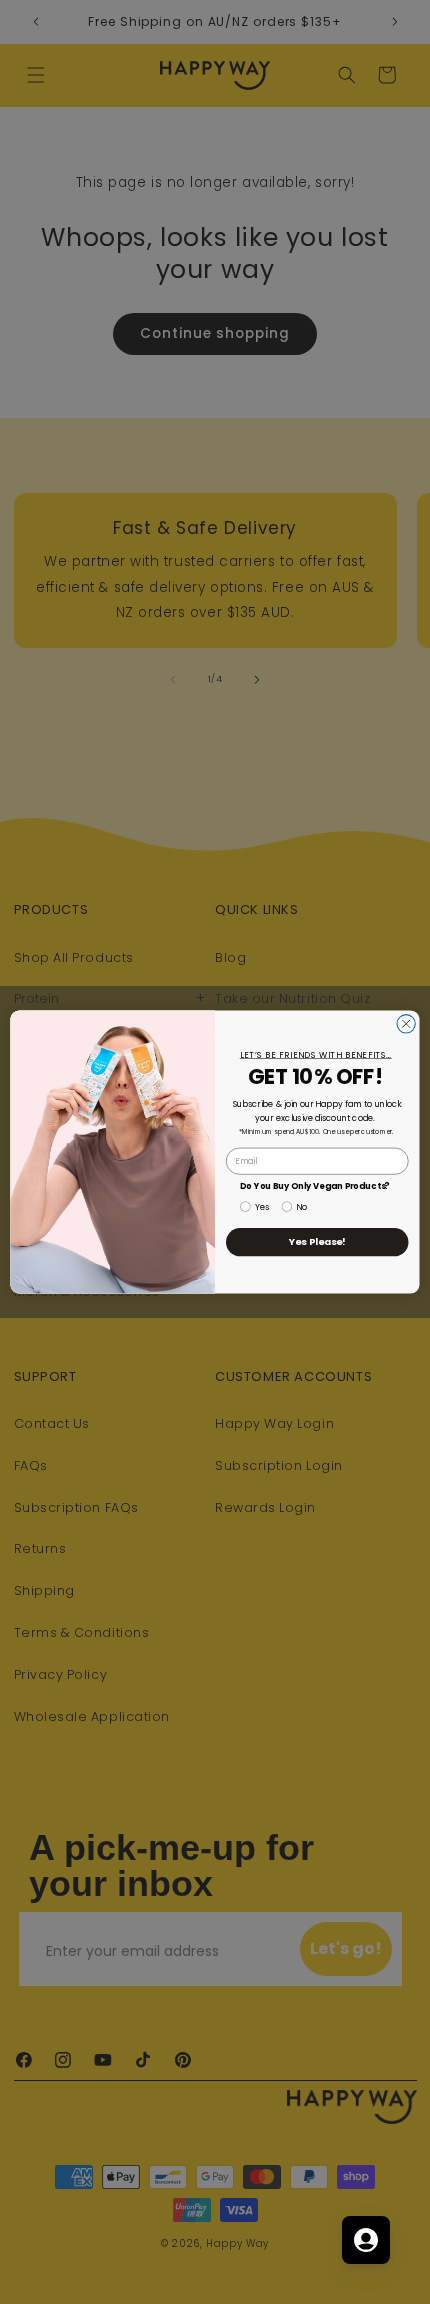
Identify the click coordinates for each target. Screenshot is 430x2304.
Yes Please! (317, 1241)
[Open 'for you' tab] (366, 2240)
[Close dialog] (406, 1024)
